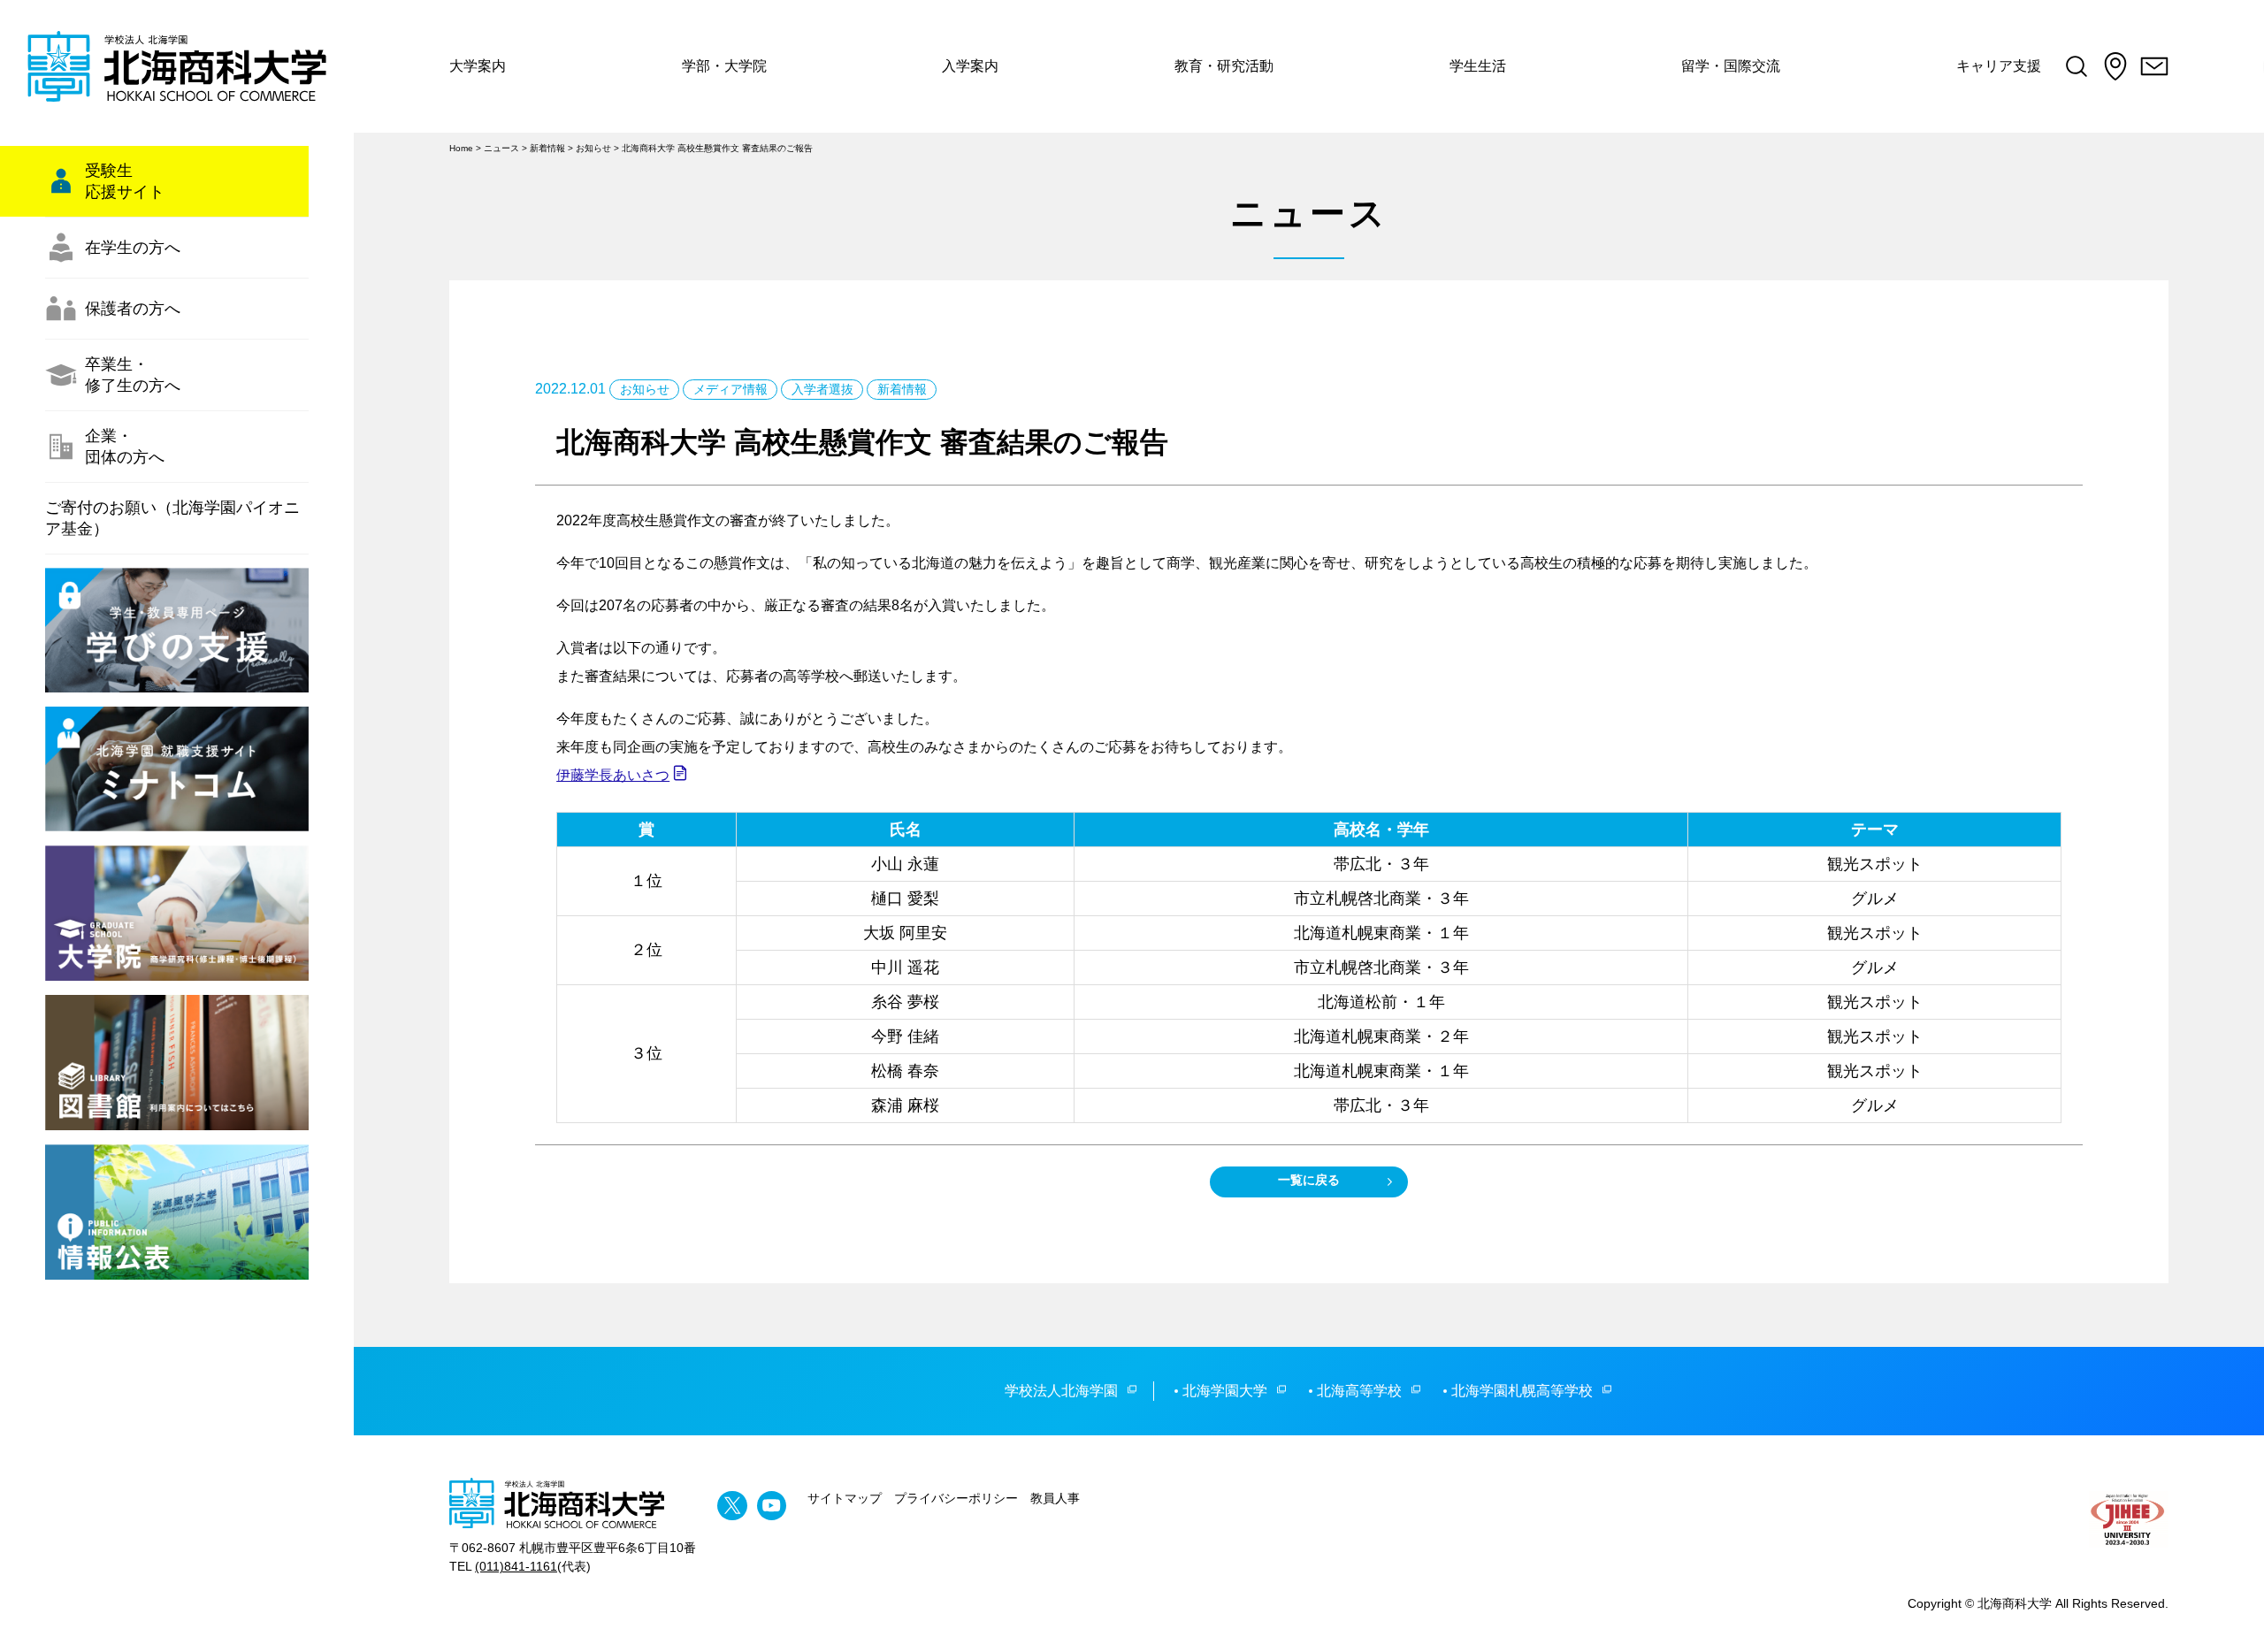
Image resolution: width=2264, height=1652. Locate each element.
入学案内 (970, 66)
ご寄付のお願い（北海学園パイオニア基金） (172, 518)
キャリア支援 (1999, 66)
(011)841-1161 (516, 1566)
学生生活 (1478, 66)
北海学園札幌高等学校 (1522, 1391)
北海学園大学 (1225, 1391)
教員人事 (1055, 1498)
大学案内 (478, 66)
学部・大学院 (724, 66)
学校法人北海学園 (1061, 1391)
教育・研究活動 (1224, 66)
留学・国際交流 (1731, 66)
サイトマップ (845, 1498)
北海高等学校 (1359, 1391)
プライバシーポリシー (956, 1498)
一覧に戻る (1309, 1180)
